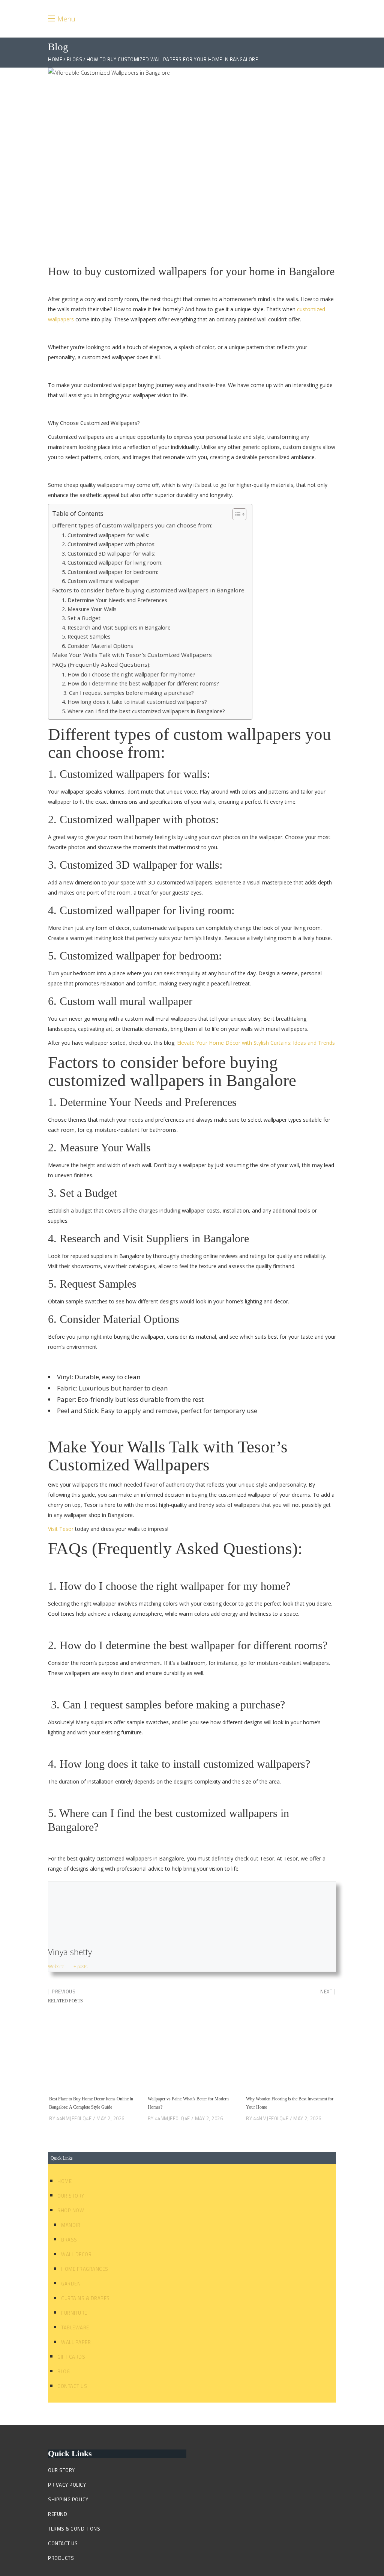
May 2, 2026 (110, 2118)
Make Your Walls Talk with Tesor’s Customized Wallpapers (132, 655)
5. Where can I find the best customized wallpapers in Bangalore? (143, 711)
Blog (64, 2371)
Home (55, 60)
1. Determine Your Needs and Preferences (115, 600)
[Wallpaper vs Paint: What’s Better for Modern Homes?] (192, 2053)
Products (61, 2558)
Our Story (71, 2196)
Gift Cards (71, 2357)
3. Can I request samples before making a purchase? (128, 693)
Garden (71, 2284)
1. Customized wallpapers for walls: (106, 535)
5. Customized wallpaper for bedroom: (110, 572)
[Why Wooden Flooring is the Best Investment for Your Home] (290, 2053)
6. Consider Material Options (97, 646)
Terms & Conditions (74, 2529)
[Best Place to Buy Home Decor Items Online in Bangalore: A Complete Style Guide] (94, 2053)
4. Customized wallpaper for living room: (112, 562)
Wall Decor (76, 2254)
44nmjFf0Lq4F (74, 2118)
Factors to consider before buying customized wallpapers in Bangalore (148, 590)
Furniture (74, 2313)
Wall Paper (76, 2342)
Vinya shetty (70, 1952)
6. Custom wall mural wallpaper (101, 581)
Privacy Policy (67, 2485)
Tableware (75, 2327)
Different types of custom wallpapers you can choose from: (132, 525)
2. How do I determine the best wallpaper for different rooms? (140, 683)
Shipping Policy (68, 2499)
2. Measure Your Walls (89, 609)
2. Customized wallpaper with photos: (109, 544)
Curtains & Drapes (85, 2298)
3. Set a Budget (81, 618)
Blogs (75, 60)
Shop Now (71, 2210)
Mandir (71, 2225)
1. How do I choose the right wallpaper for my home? (129, 674)
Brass (69, 2240)
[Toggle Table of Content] (236, 514)
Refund (58, 2514)
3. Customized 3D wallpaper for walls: (109, 553)
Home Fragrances (85, 2269)
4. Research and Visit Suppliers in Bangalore (116, 627)
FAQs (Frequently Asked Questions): (101, 664)
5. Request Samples (86, 636)
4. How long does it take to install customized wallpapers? (134, 702)
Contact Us (72, 2386)
